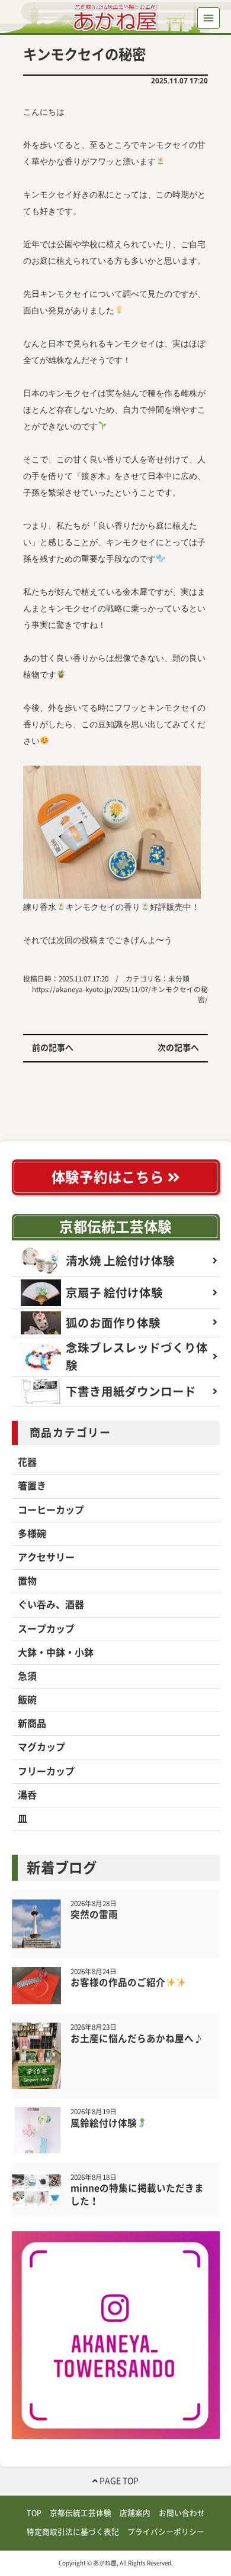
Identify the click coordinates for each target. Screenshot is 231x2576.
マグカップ (41, 1747)
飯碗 (27, 1700)
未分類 (179, 979)
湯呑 (27, 1795)
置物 (27, 1581)
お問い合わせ (182, 2513)
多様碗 (32, 1534)
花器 (27, 1462)
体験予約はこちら (110, 1177)
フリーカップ (46, 1771)
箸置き (32, 1486)
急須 (27, 1676)
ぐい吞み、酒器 (51, 1605)
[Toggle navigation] (208, 18)
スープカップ (46, 1629)
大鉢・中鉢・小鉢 (56, 1652)
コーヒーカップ (51, 1510)
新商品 (32, 1723)
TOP (34, 2513)
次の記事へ (178, 1048)
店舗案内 (135, 2513)
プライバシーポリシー (166, 2532)
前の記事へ (53, 1048)
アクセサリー (46, 1557)
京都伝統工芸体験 (115, 1227)
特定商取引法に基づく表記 (73, 2532)
